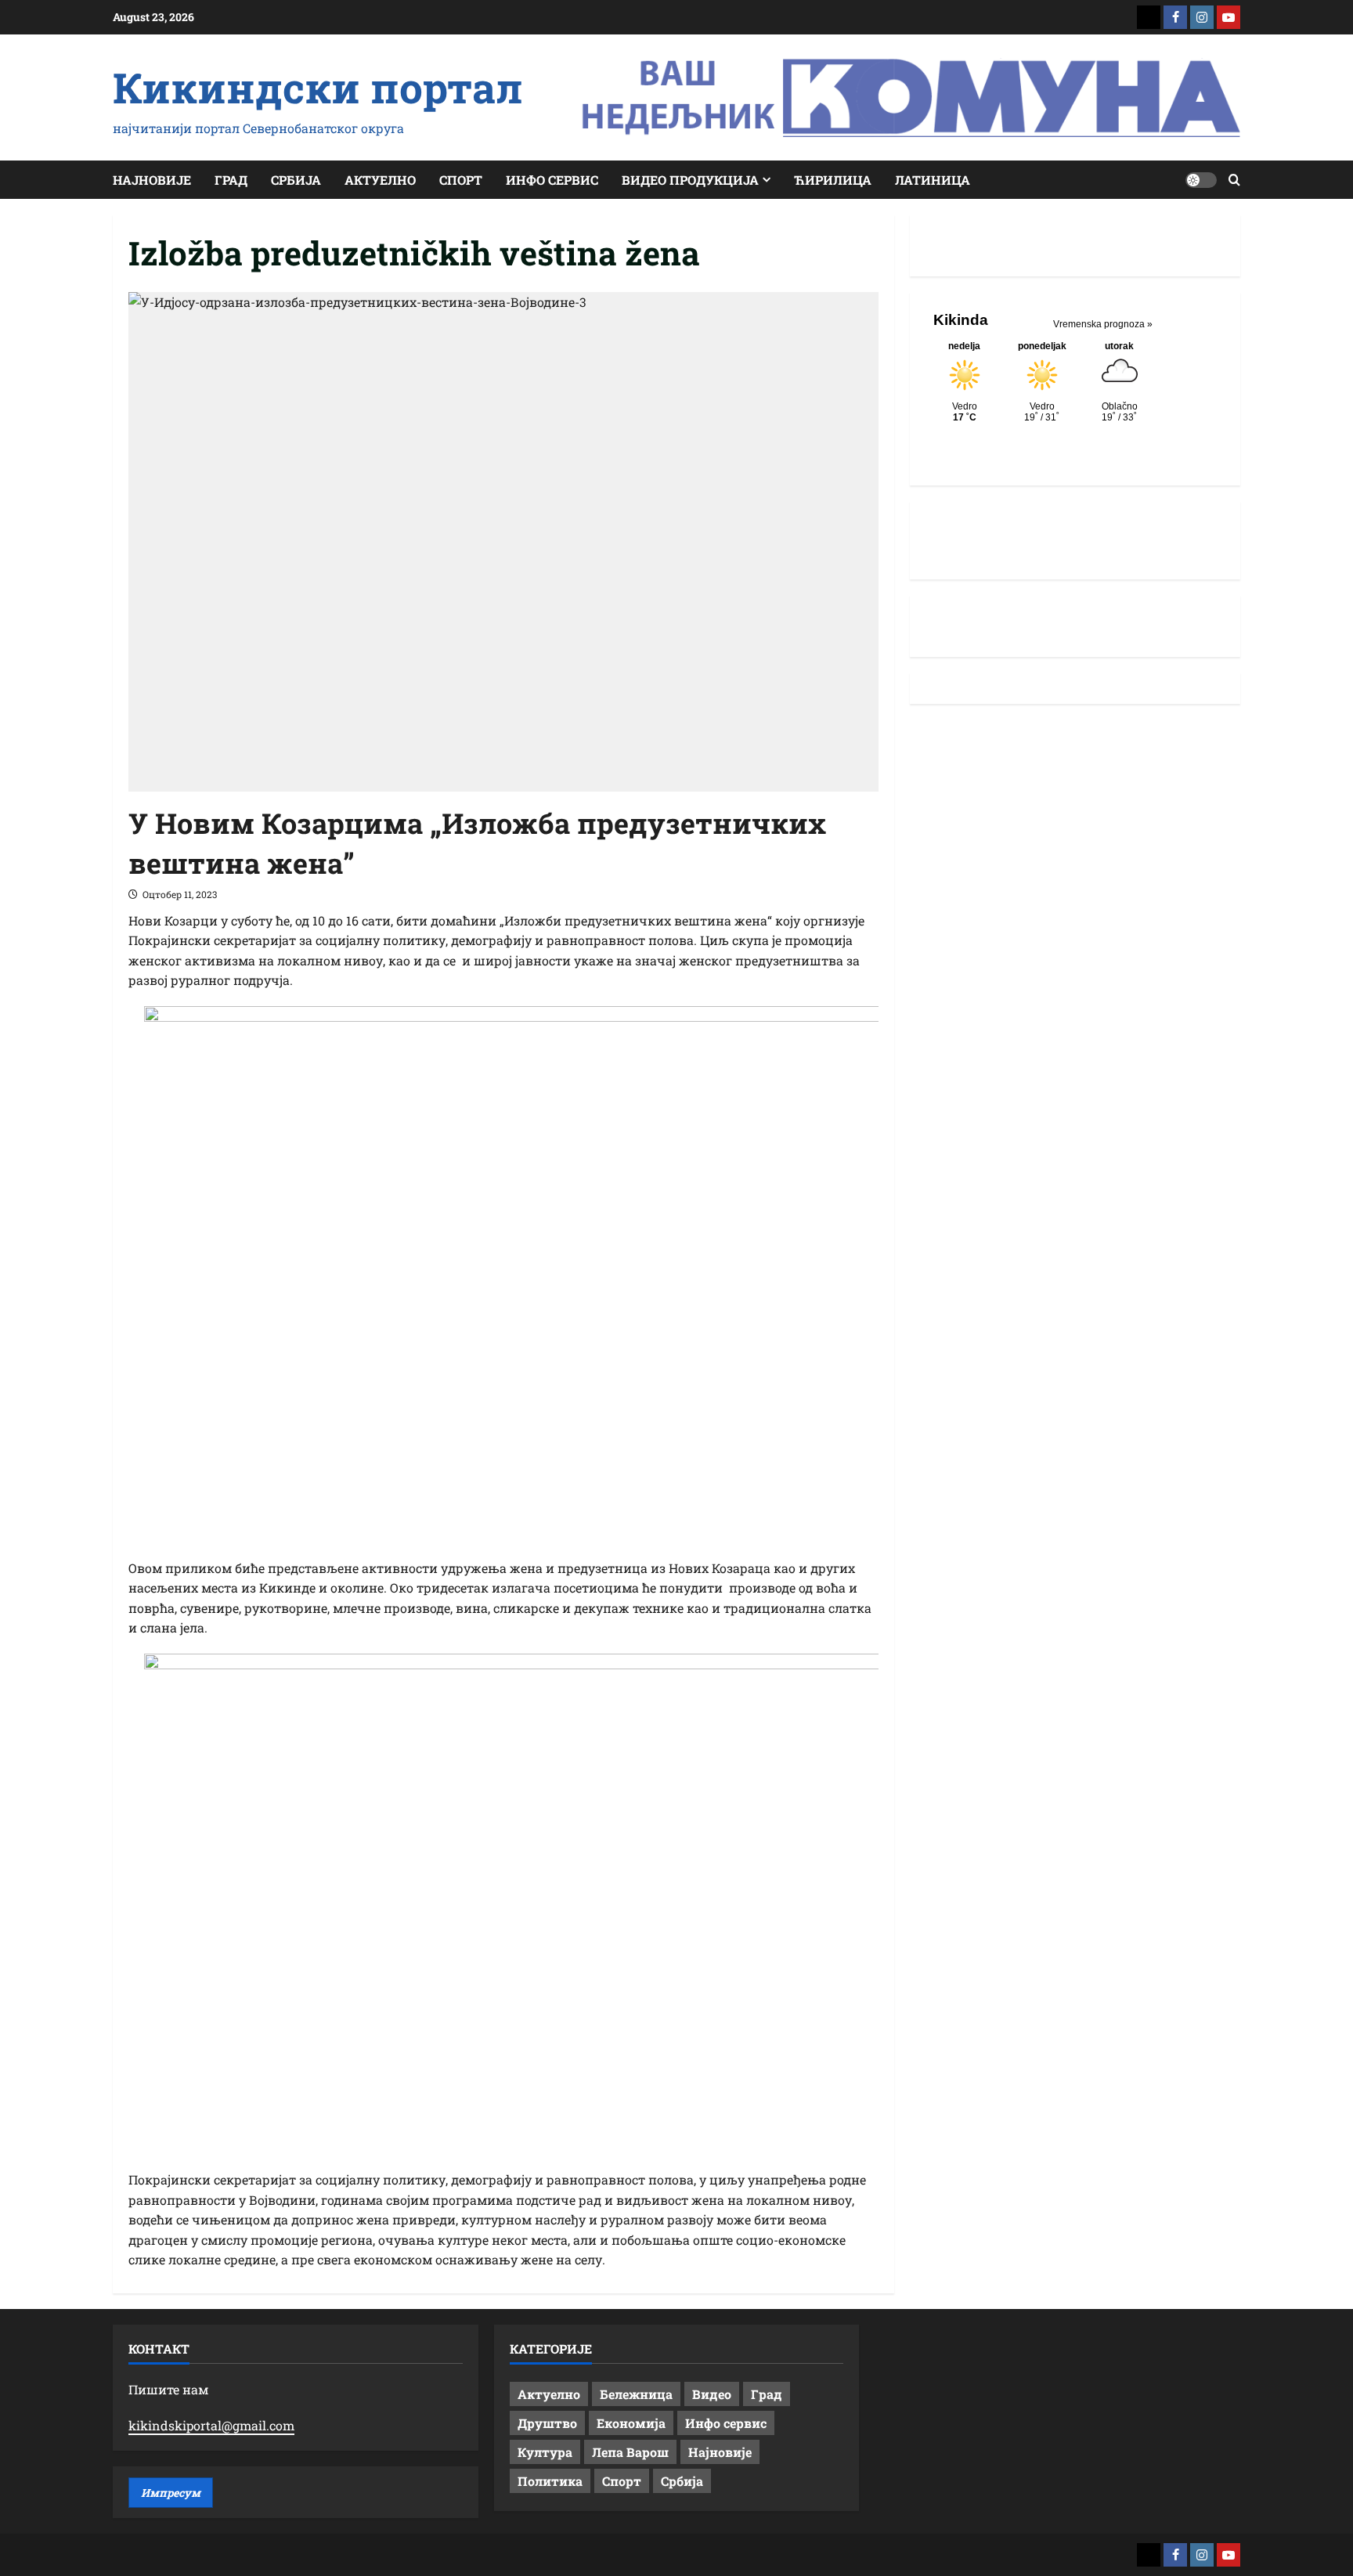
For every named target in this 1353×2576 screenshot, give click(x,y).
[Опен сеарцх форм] (1234, 180)
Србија (296, 180)
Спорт (461, 180)
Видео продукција (690, 180)
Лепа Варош (630, 2452)
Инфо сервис (552, 180)
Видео (712, 2394)
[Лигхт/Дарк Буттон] (1201, 180)
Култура (545, 2452)
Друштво (547, 2423)
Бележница (636, 2394)
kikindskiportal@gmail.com (211, 2425)
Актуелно (380, 180)
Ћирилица (833, 180)
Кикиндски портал (318, 87)
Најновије (152, 180)
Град (231, 180)
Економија (631, 2423)
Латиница (933, 180)
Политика (550, 2481)
